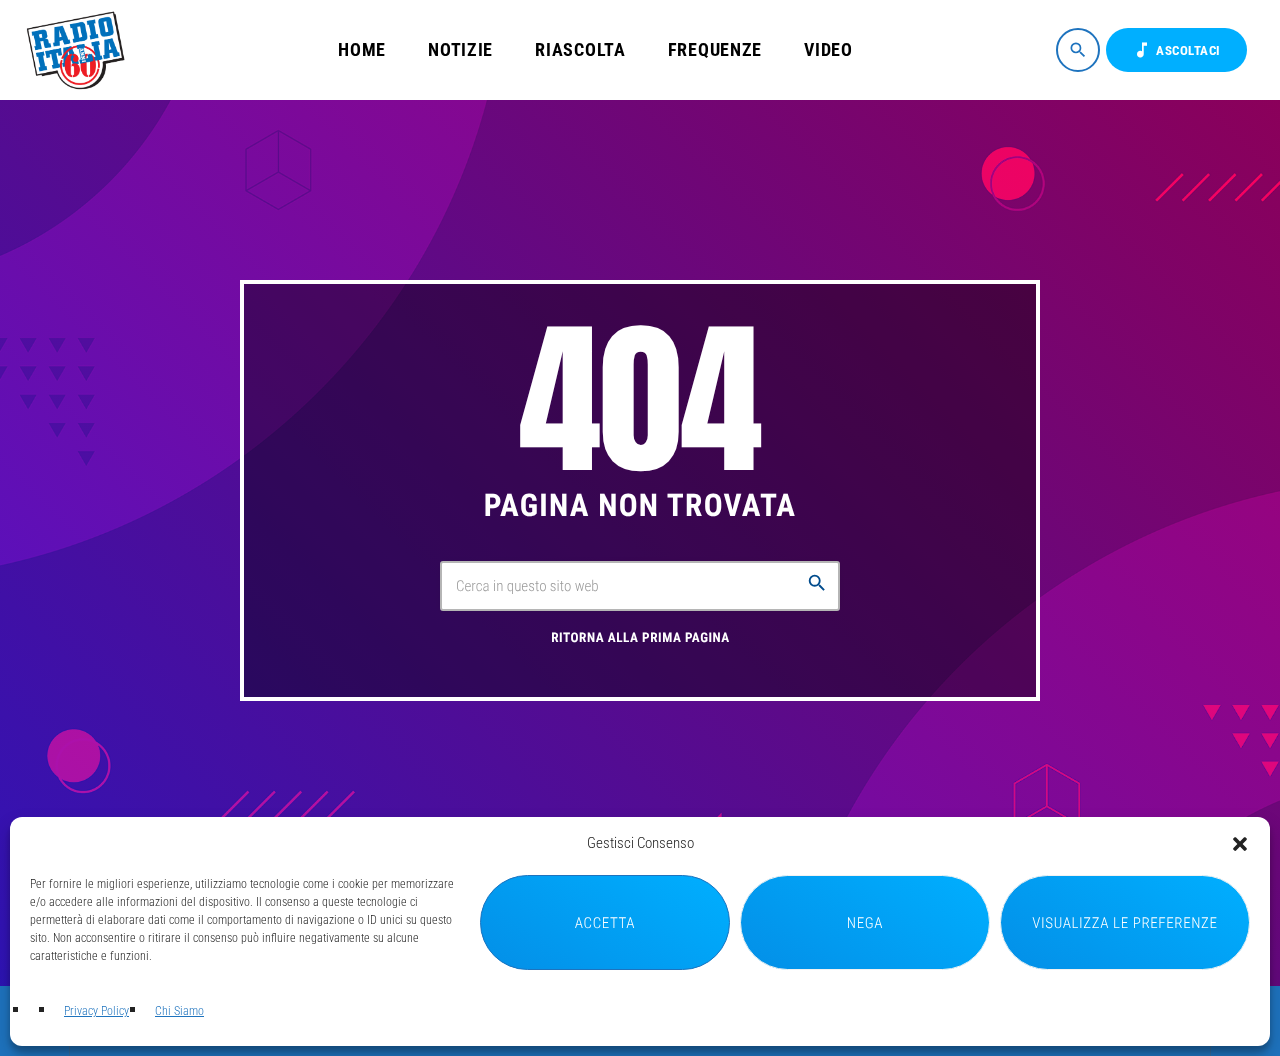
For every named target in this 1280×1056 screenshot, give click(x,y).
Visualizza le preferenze (1124, 923)
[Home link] (79, 50)
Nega (865, 923)
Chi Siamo (179, 1011)
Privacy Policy (96, 1011)
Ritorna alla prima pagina (640, 638)
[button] (1240, 844)
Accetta (605, 923)
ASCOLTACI (1176, 50)
